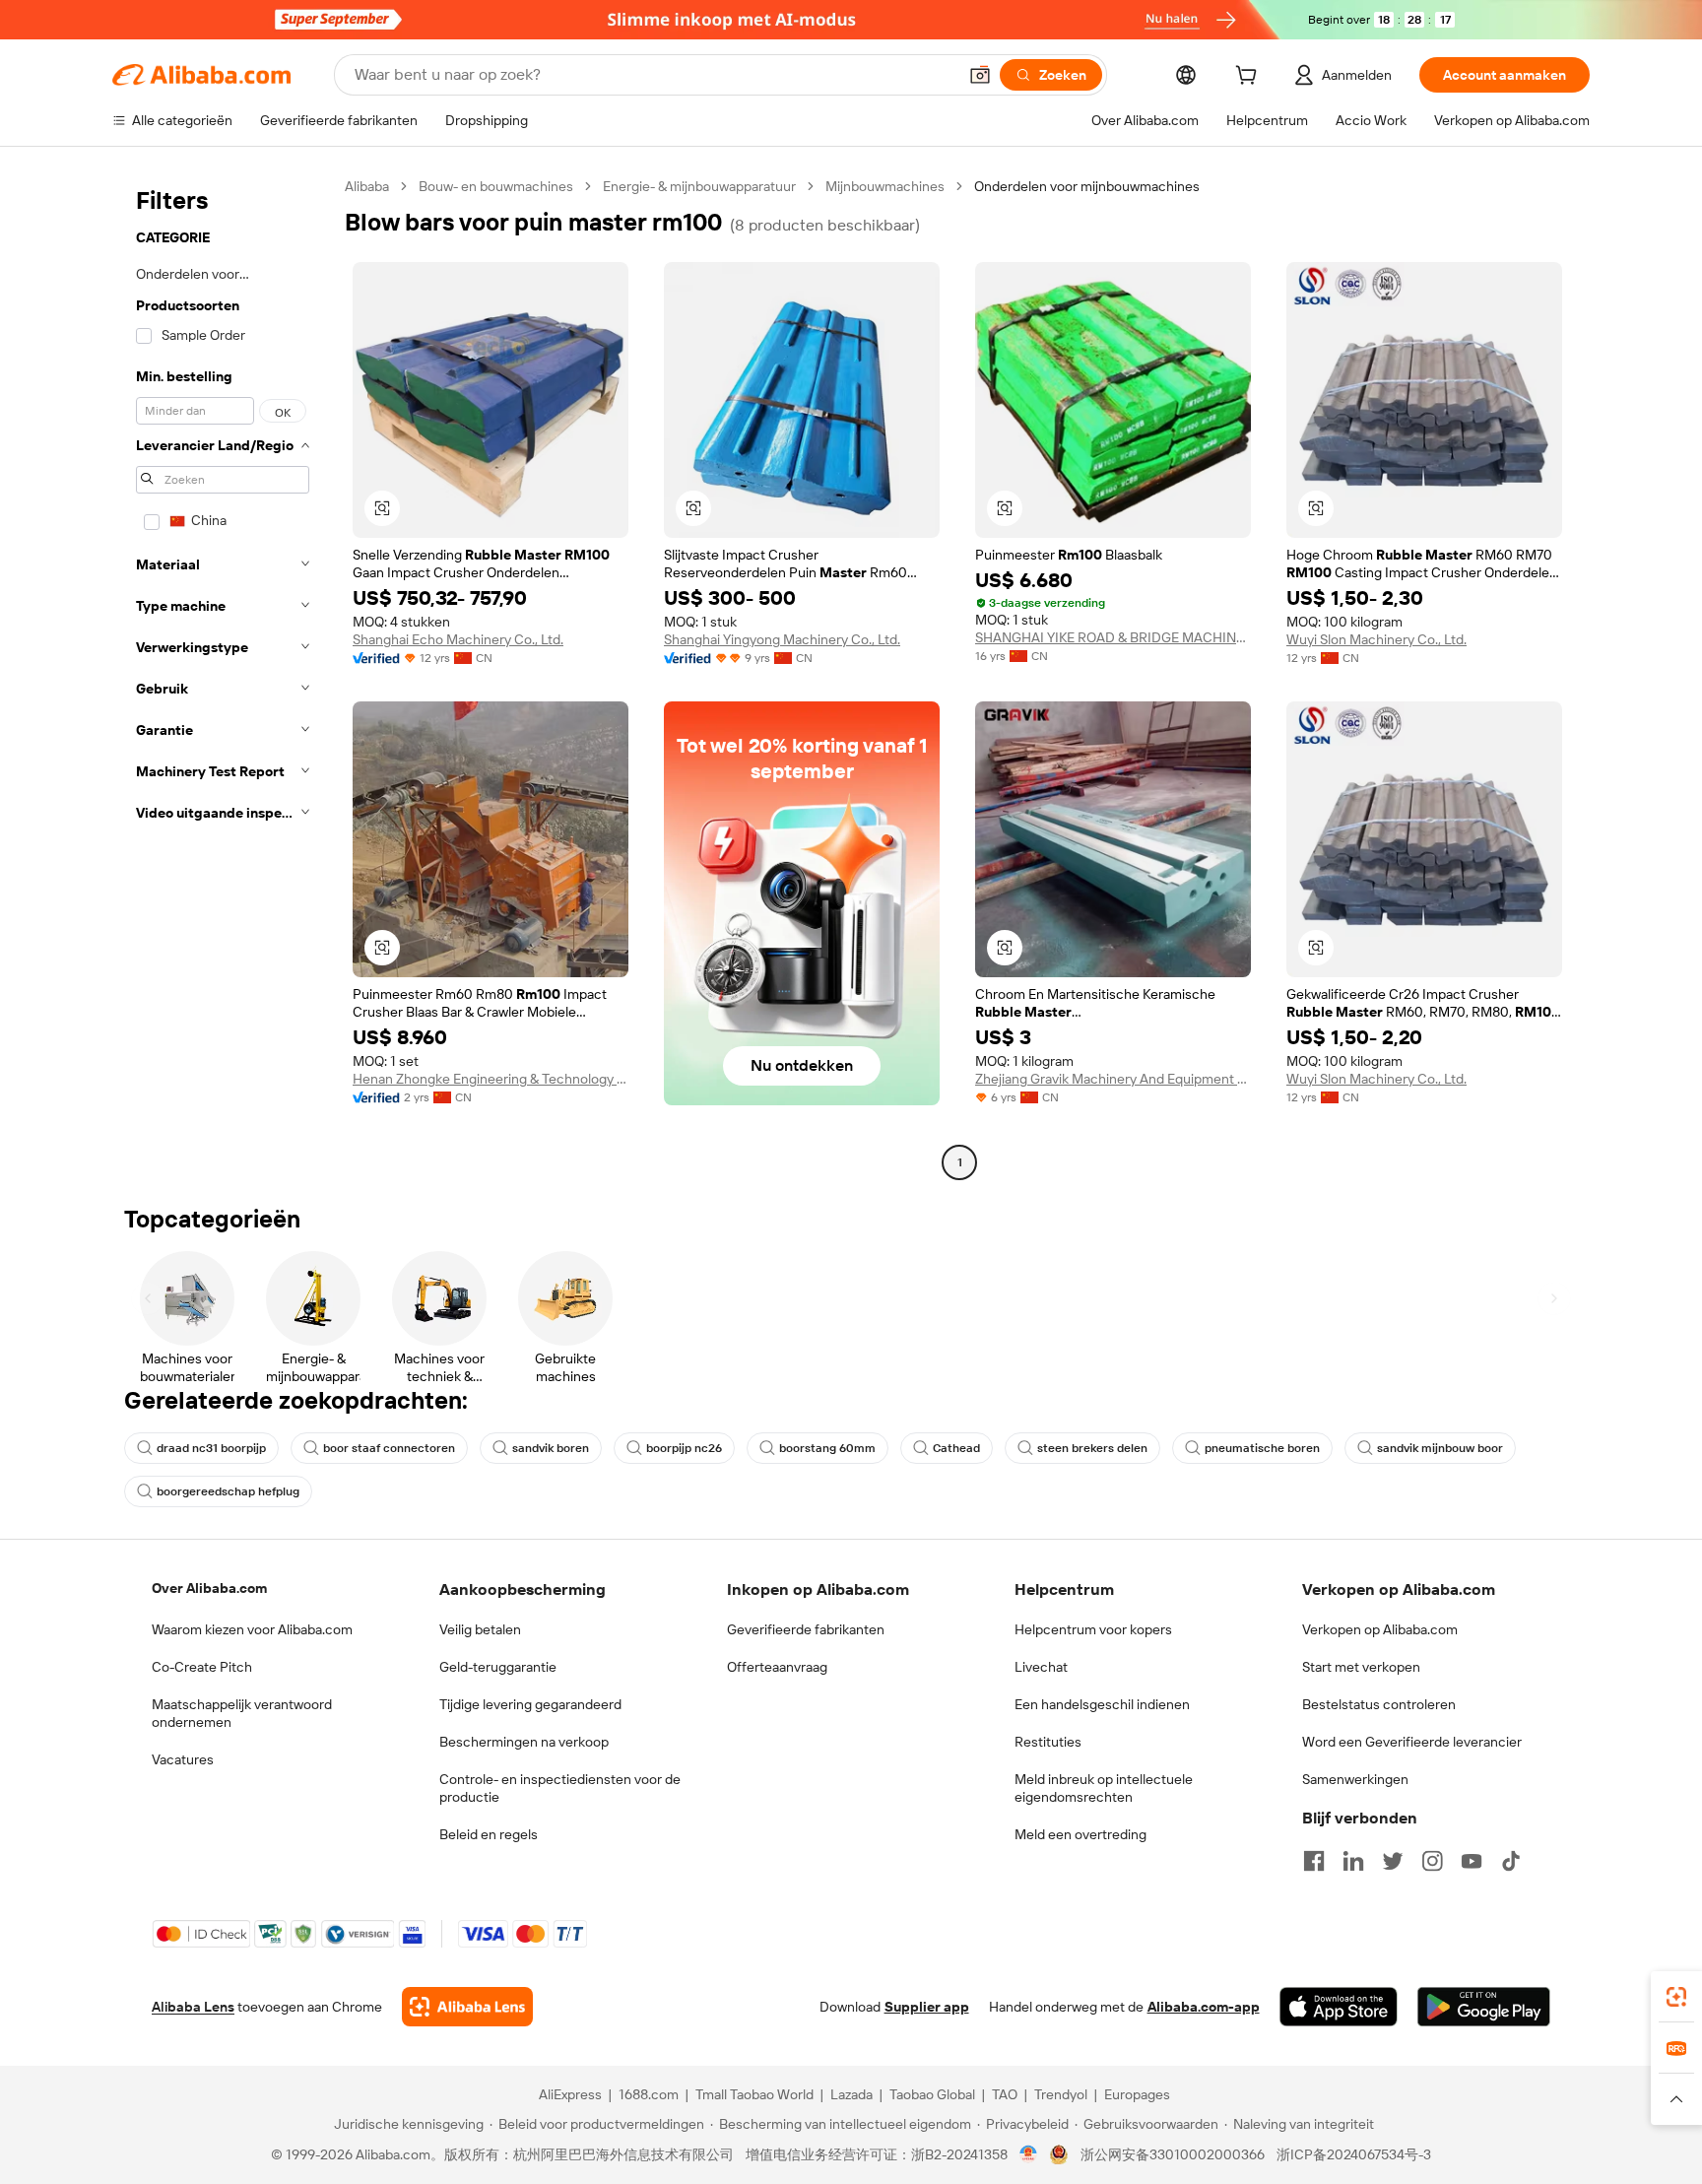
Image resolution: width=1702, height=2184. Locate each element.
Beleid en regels (489, 1834)
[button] (980, 75)
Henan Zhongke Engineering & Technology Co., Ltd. (491, 1079)
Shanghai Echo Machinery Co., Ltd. (458, 639)
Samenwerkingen (1355, 1779)
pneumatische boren (1262, 1448)
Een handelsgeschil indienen (1102, 1704)
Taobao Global (932, 2094)
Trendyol (1061, 2094)
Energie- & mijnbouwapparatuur (699, 186)
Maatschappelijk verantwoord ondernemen (242, 1713)
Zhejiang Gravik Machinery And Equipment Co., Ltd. (1113, 1079)
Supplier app (927, 2007)
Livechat (1041, 1667)
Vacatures (183, 1759)
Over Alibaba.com (209, 1588)
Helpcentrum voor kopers (1093, 1629)
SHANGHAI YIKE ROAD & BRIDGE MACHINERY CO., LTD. (1113, 637)
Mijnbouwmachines (885, 186)
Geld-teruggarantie (498, 1667)
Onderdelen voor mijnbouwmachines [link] (1087, 186)
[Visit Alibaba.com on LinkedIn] (1353, 1861)
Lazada (851, 2094)
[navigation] (223, 677)
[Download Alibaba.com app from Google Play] (1484, 2007)
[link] (1676, 1997)
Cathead (956, 1448)
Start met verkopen (1361, 1667)
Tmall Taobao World (754, 2094)
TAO (1005, 2094)
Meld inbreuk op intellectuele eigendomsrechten (1104, 1788)
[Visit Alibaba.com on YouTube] (1472, 1861)
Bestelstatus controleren (1379, 1704)
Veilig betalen (480, 1629)
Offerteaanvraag (777, 1667)
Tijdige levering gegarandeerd (530, 1704)
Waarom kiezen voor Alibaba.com (252, 1629)
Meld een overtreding (1080, 1834)
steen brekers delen (1092, 1448)
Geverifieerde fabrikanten (806, 1629)
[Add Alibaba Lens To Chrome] (467, 2007)
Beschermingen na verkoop (524, 1742)
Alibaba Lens (193, 2007)
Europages (1137, 2094)
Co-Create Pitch (202, 1667)
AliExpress (570, 2094)
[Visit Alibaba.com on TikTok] (1511, 1861)
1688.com (649, 2094)
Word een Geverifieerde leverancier (1412, 1742)
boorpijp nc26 (684, 1448)
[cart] (1250, 78)
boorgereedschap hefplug (228, 1491)
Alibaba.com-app (1204, 2007)
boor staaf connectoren (389, 1448)
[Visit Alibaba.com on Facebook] (1314, 1861)
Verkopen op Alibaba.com (1380, 1629)
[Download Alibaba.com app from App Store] (1339, 2007)
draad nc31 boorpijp (211, 1448)
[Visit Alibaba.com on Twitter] (1393, 1861)
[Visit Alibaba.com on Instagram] (1432, 1861)
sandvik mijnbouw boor (1440, 1448)
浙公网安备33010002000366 (1173, 2154)
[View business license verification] (1029, 2154)
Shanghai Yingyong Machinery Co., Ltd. (782, 639)
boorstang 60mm (827, 1448)
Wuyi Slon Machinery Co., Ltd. (1376, 639)
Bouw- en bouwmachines (496, 186)
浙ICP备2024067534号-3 (1354, 2154)
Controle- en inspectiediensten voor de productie (560, 1788)
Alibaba (367, 186)
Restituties (1048, 1742)
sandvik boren (551, 1448)
